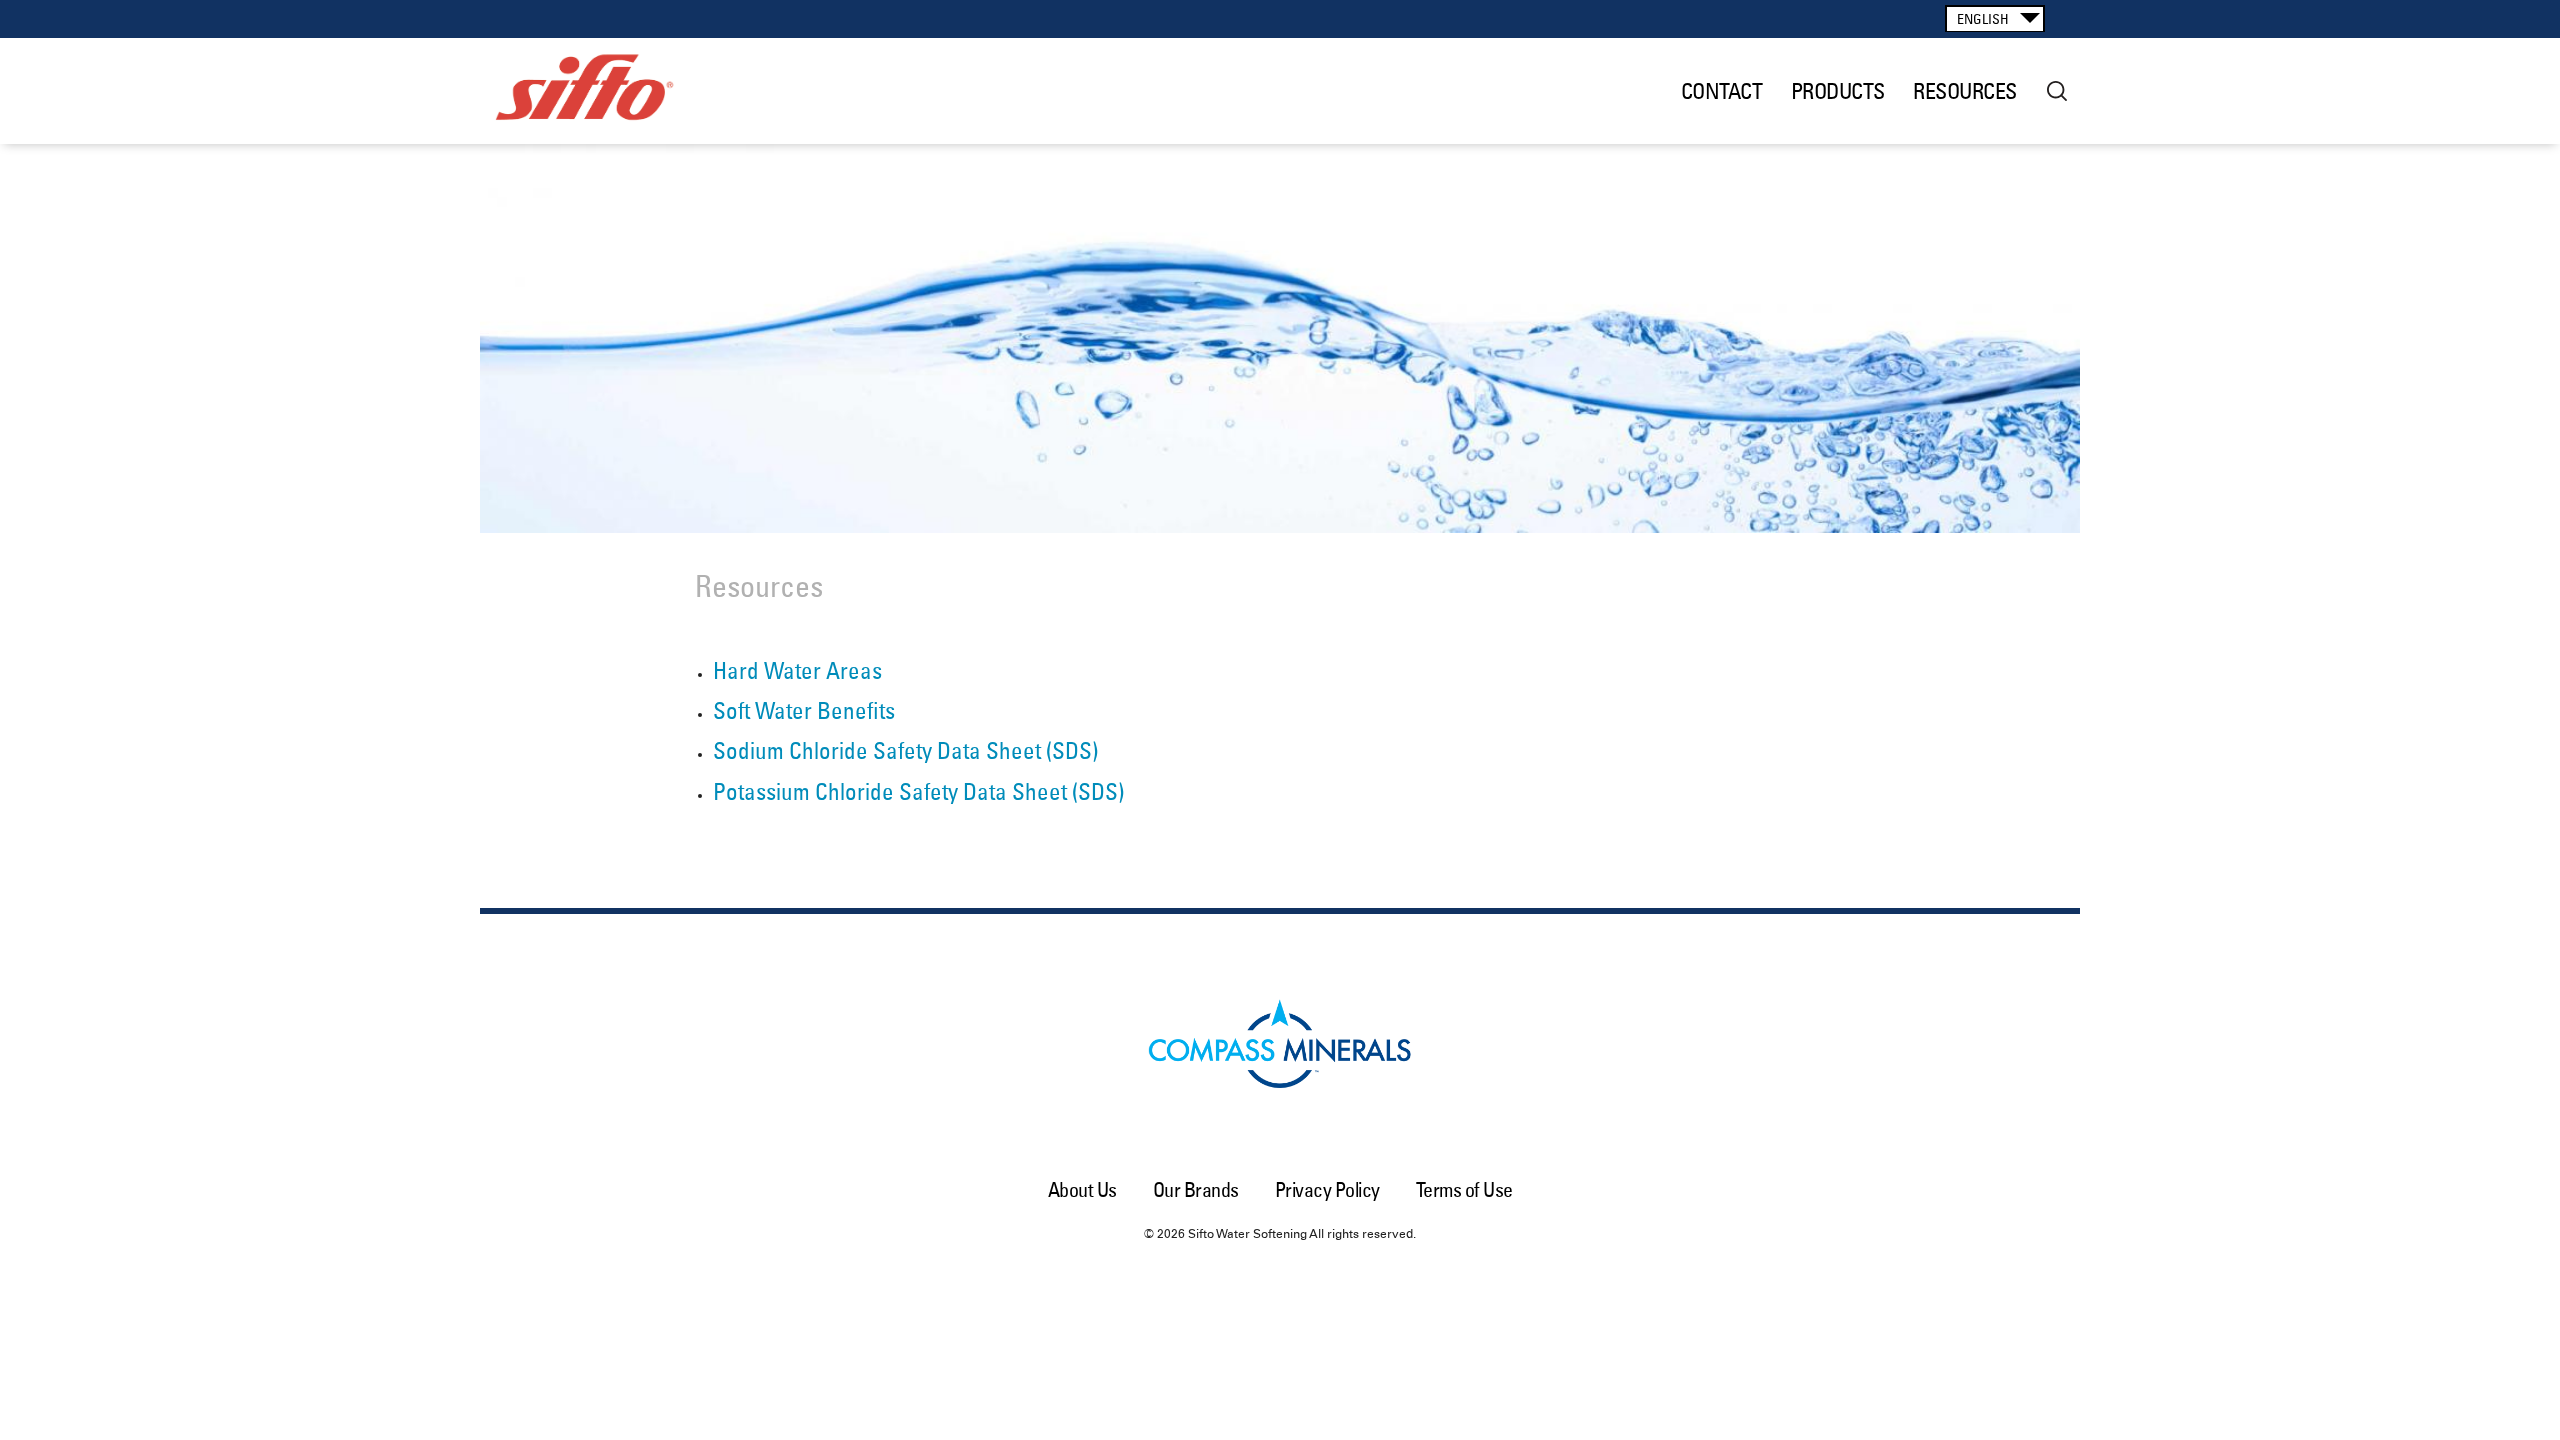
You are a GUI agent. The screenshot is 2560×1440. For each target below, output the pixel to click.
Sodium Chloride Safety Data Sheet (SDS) (905, 750)
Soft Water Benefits (804, 710)
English (1983, 19)
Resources (1965, 91)
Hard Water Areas (797, 670)
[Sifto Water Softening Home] (613, 91)
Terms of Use (1464, 1189)
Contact (1722, 91)
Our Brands (1196, 1189)
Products (1838, 91)
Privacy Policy (1327, 1189)
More (2057, 91)
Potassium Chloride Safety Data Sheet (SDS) (918, 791)
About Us (1082, 1189)
